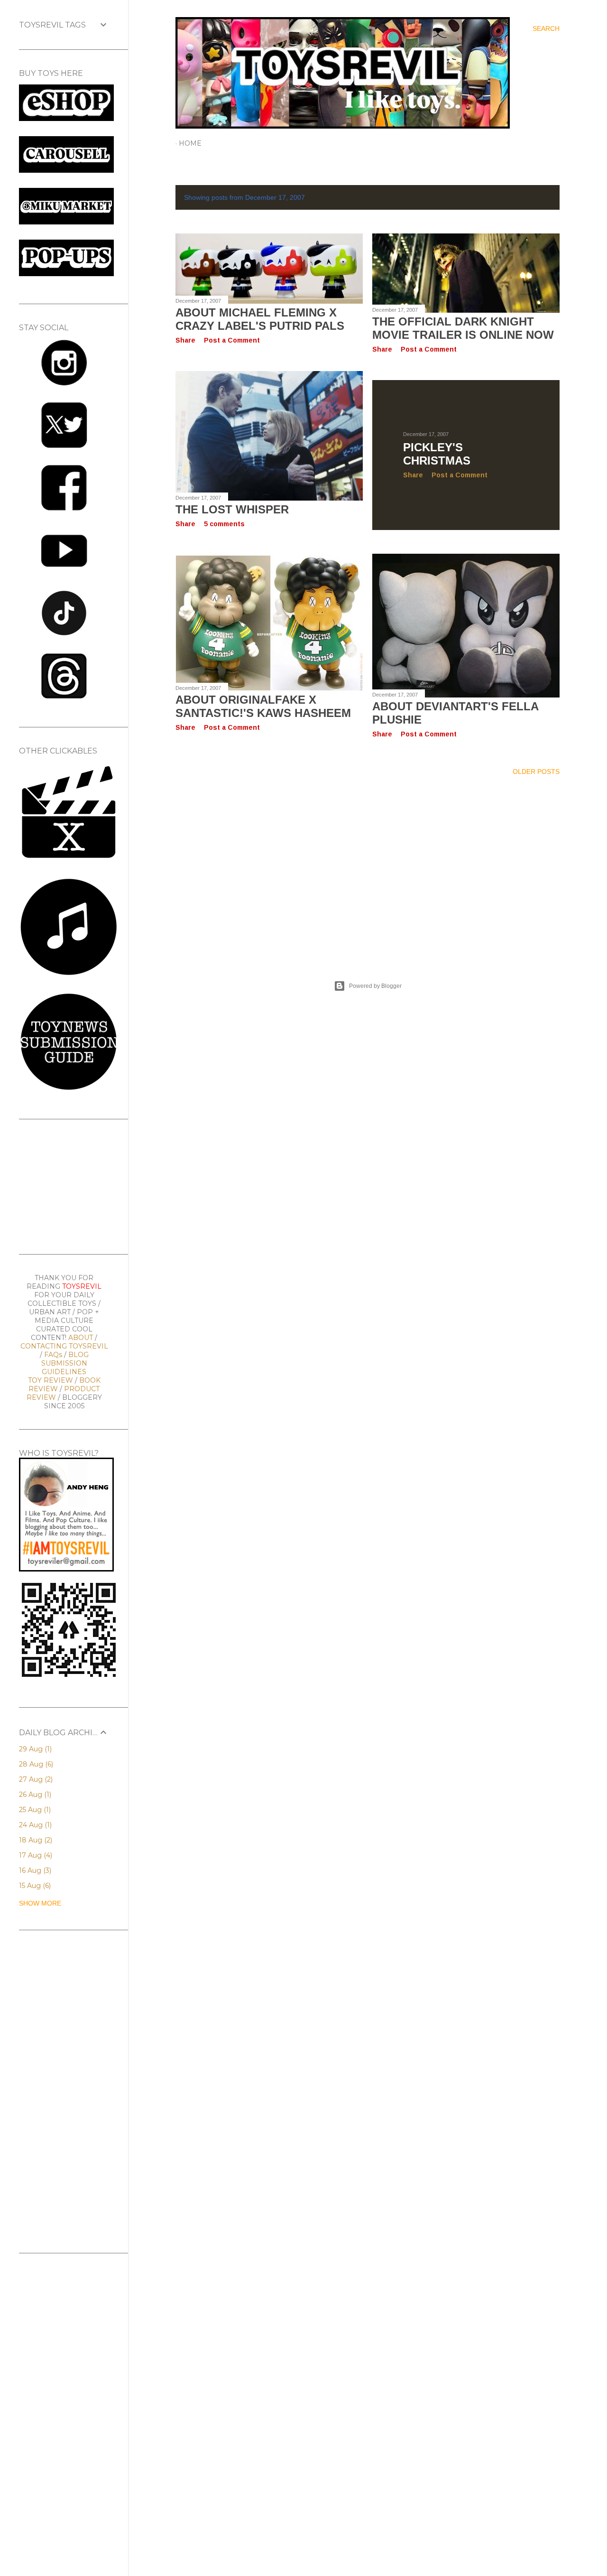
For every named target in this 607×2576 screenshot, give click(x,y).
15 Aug (34, 1886)
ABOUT (81, 1338)
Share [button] (185, 340)
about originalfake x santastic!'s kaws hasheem (263, 706)
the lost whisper (232, 509)
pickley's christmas (437, 454)
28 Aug (35, 1764)
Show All (534, 197)
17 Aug (35, 1855)
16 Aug (34, 1870)
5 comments (224, 524)
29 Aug (34, 1749)
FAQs (53, 1355)
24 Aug (34, 1825)
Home (190, 143)
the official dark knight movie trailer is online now (463, 328)
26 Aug (34, 1795)
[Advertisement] (368, 866)
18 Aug (35, 1840)
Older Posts (536, 772)
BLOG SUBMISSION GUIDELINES (65, 1363)
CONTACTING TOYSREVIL (64, 1346)
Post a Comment (232, 340)
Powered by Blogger (375, 986)
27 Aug (35, 1779)
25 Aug (34, 1810)
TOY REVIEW (51, 1380)
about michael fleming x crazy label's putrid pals (260, 319)
